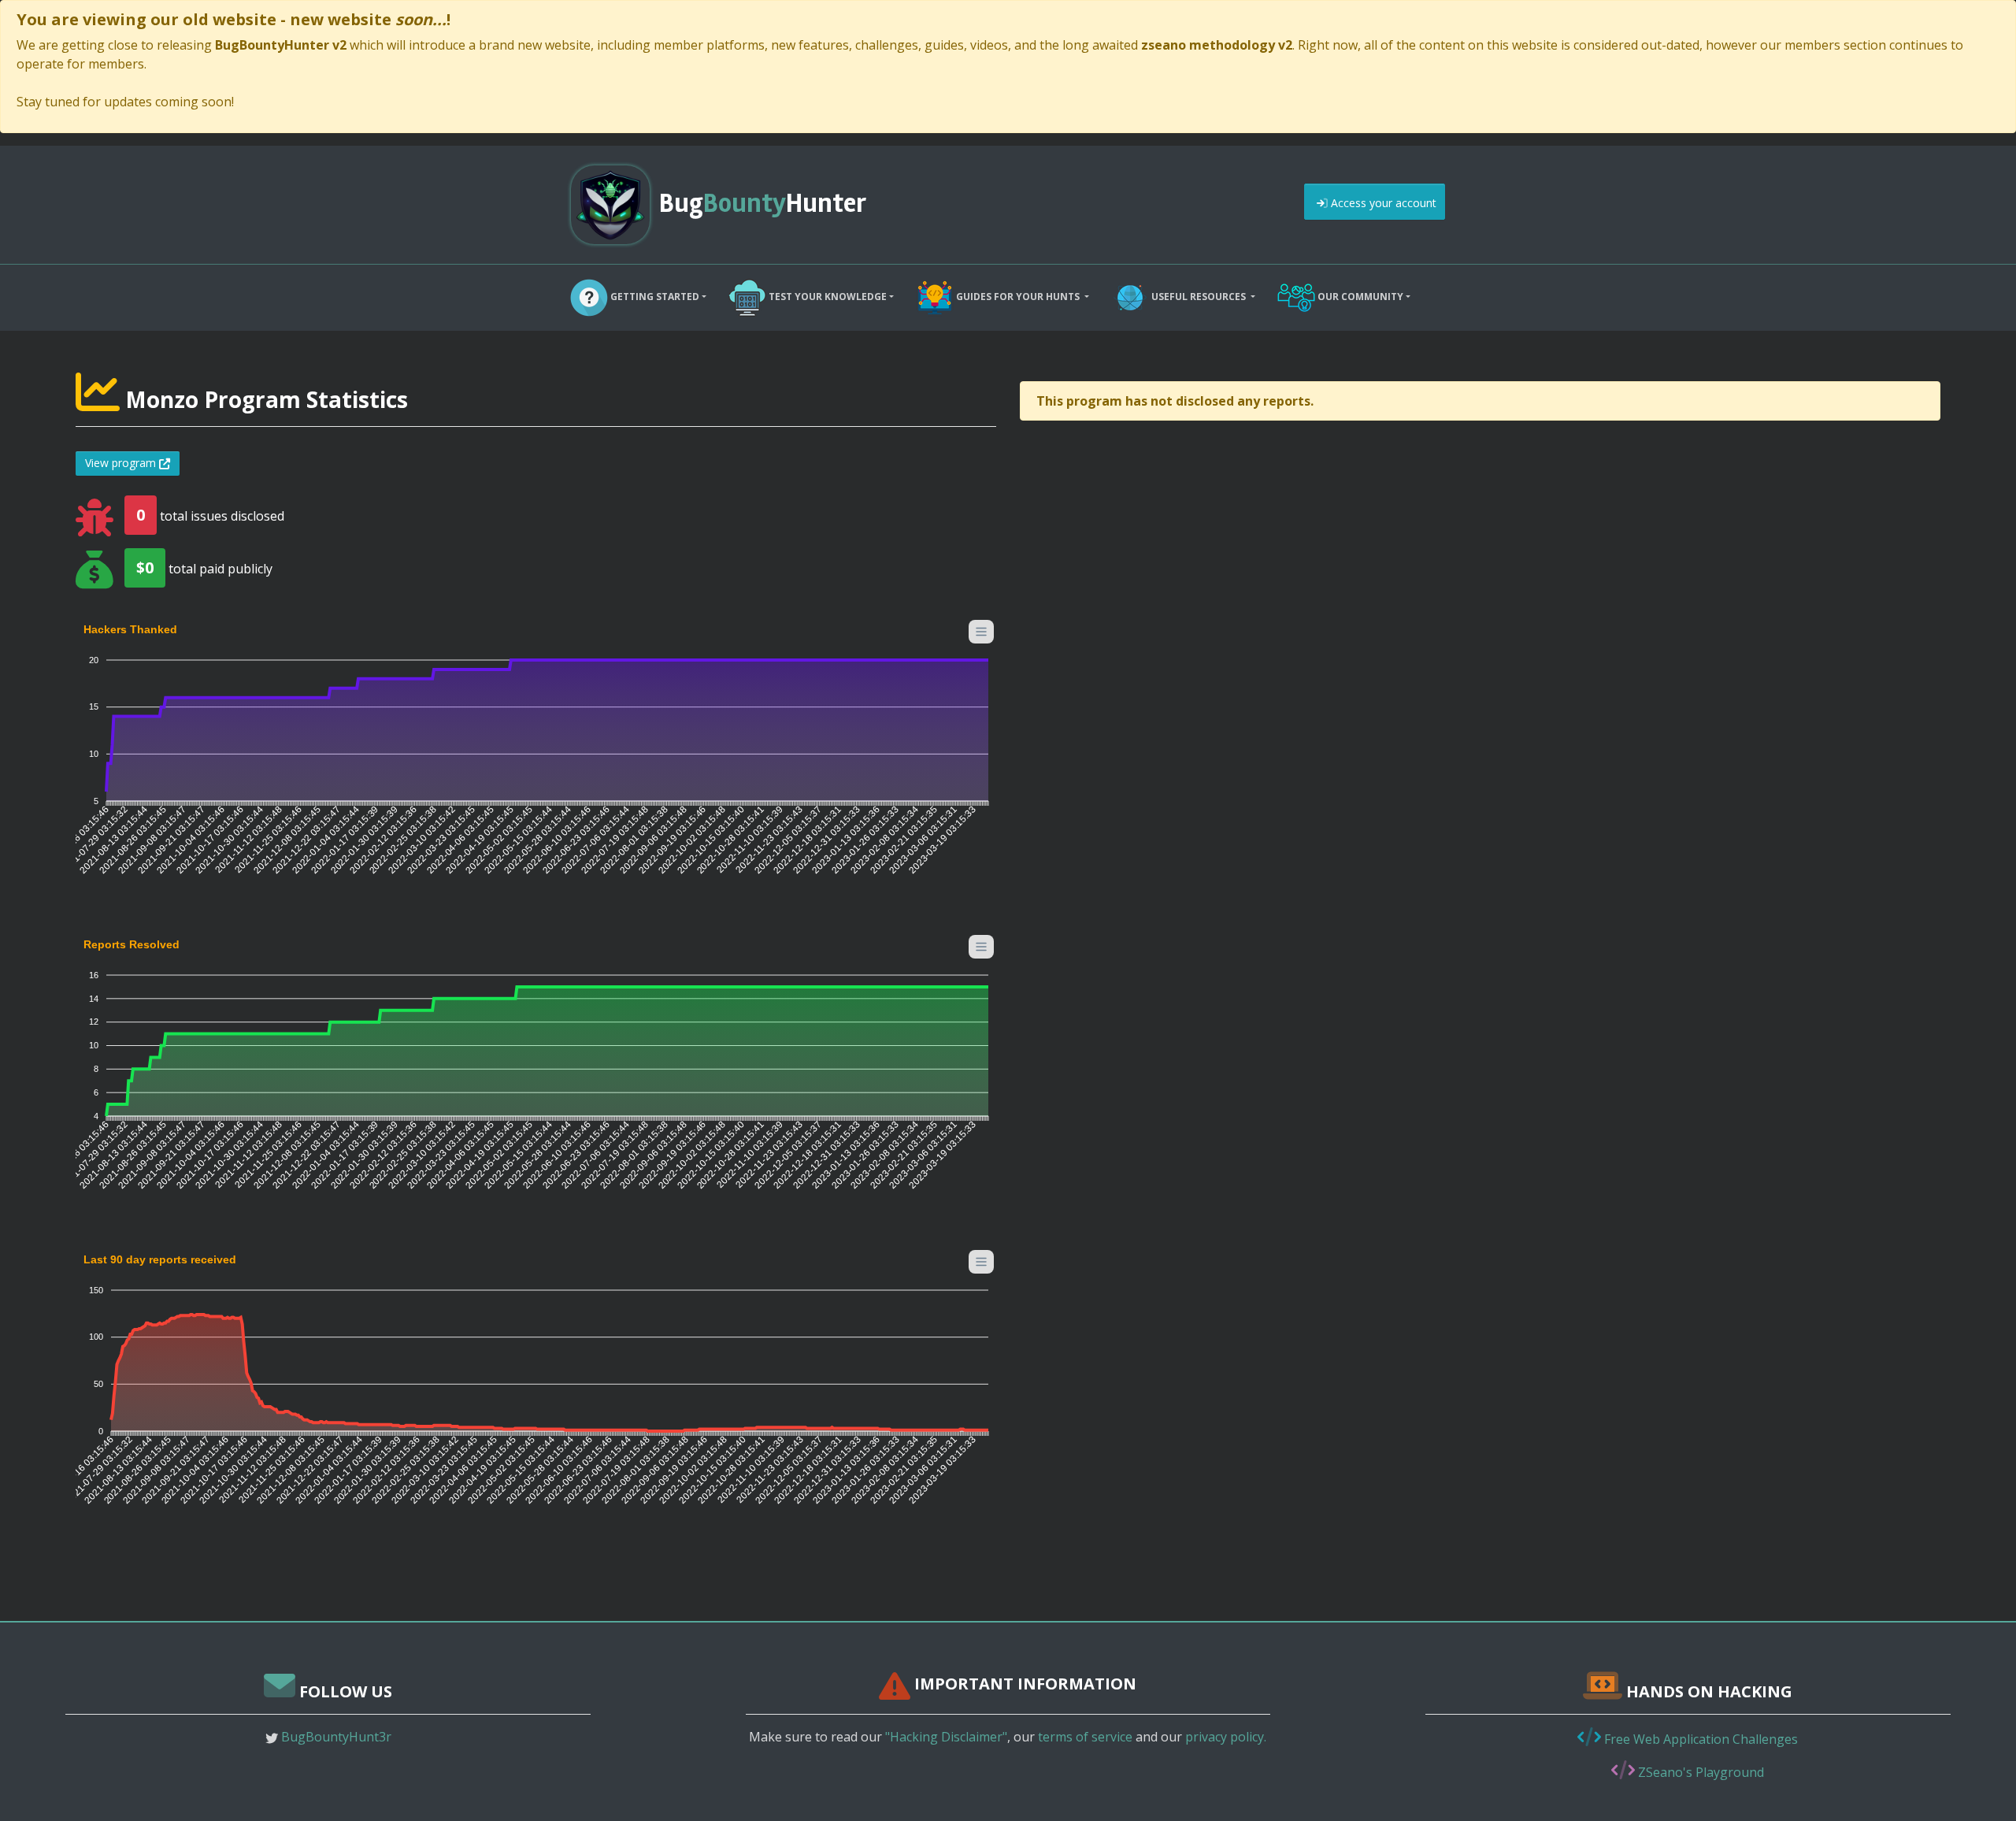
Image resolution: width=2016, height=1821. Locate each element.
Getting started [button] (654, 297)
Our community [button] (1359, 297)
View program (122, 463)
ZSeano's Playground (1699, 1772)
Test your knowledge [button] (826, 297)
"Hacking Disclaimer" (946, 1737)
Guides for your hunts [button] (1018, 297)
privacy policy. (1226, 1737)
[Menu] (981, 632)
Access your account (1382, 203)
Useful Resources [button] (1199, 297)
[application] (536, 758)
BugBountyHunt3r (336, 1737)
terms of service (1085, 1737)
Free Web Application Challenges (1699, 1739)
